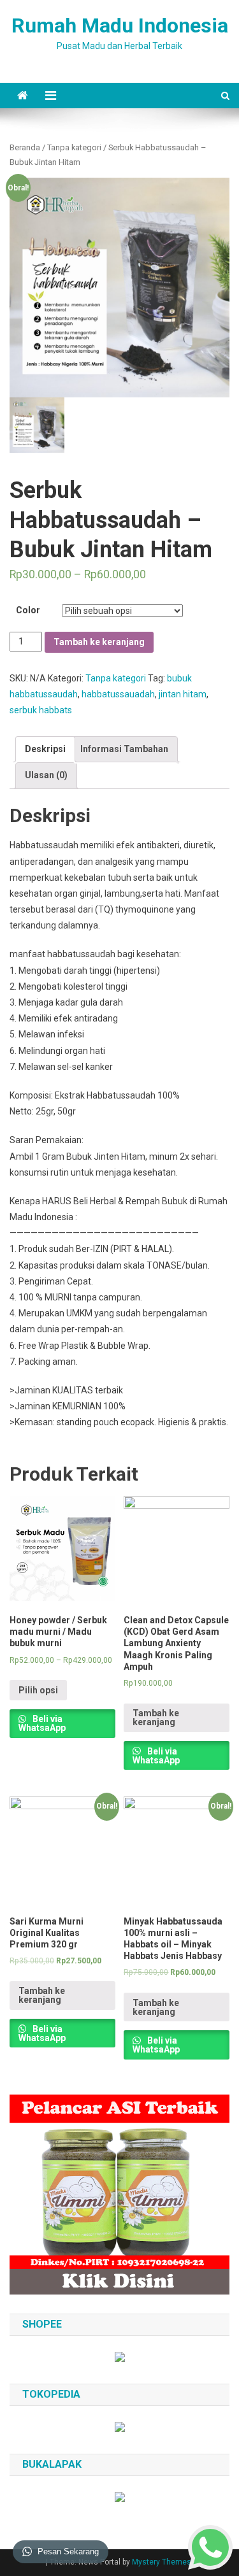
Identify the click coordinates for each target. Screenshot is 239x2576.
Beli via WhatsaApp (42, 1723)
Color (28, 610)
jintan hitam (183, 694)
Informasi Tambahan (124, 749)
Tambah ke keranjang (99, 642)
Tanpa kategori (74, 147)
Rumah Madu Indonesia (120, 25)
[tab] (45, 749)
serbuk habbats (41, 710)
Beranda (25, 147)
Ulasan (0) (46, 775)
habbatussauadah (118, 694)
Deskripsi (45, 749)
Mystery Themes (162, 2562)
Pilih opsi (38, 1690)
